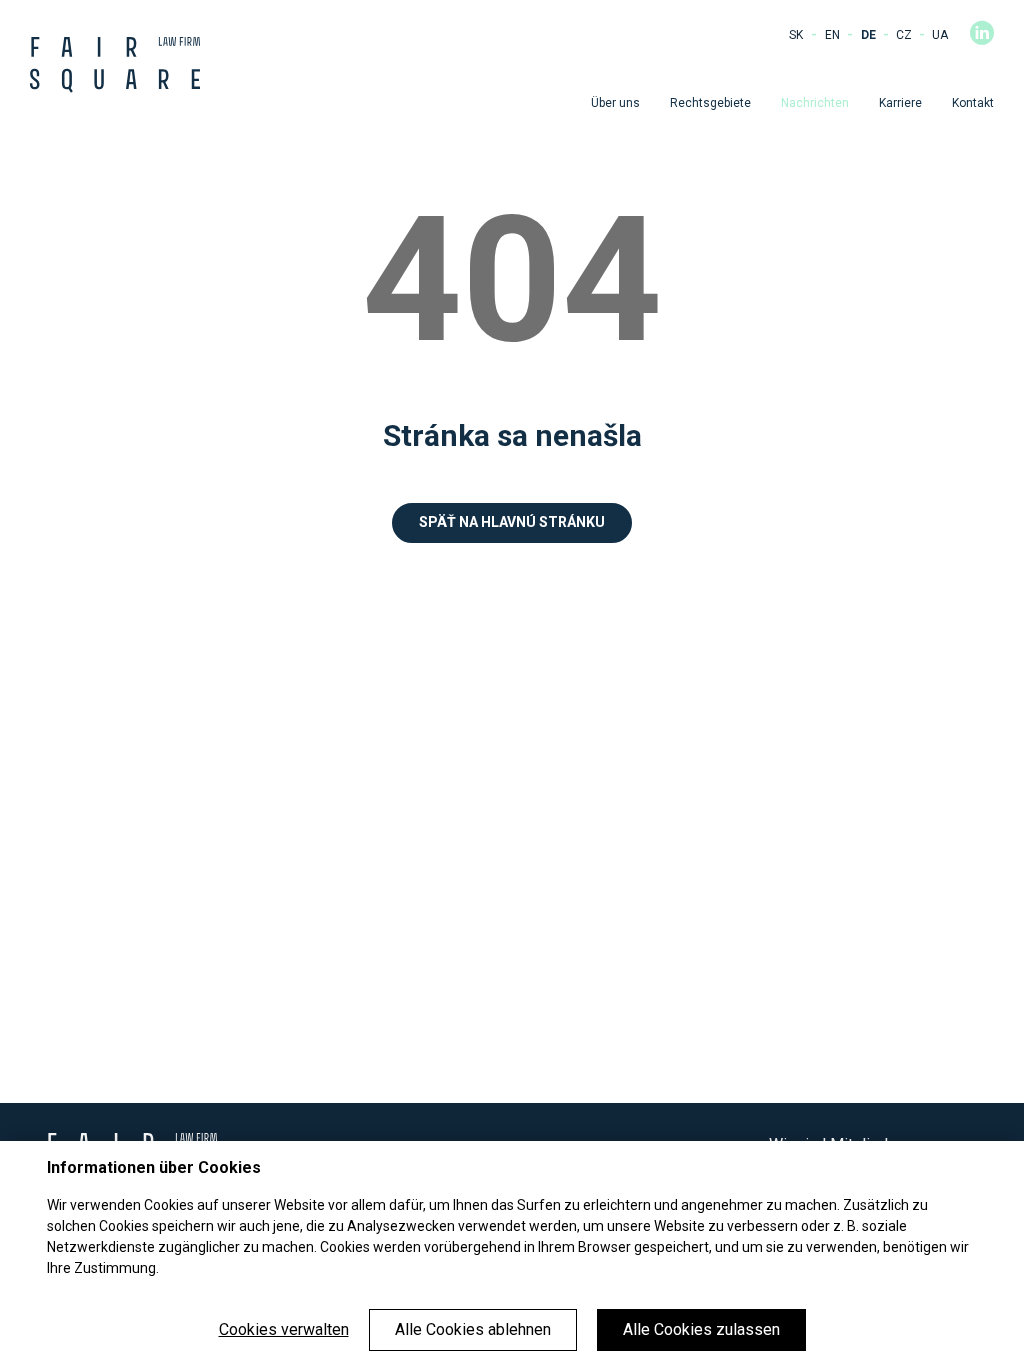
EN (832, 34)
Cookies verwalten (284, 1329)
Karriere (900, 103)
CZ (904, 34)
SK (796, 34)
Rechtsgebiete (710, 103)
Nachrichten (815, 103)
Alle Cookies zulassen (701, 1329)
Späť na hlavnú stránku (512, 522)
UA (940, 34)
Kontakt (973, 103)
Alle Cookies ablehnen (473, 1329)
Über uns (615, 103)
